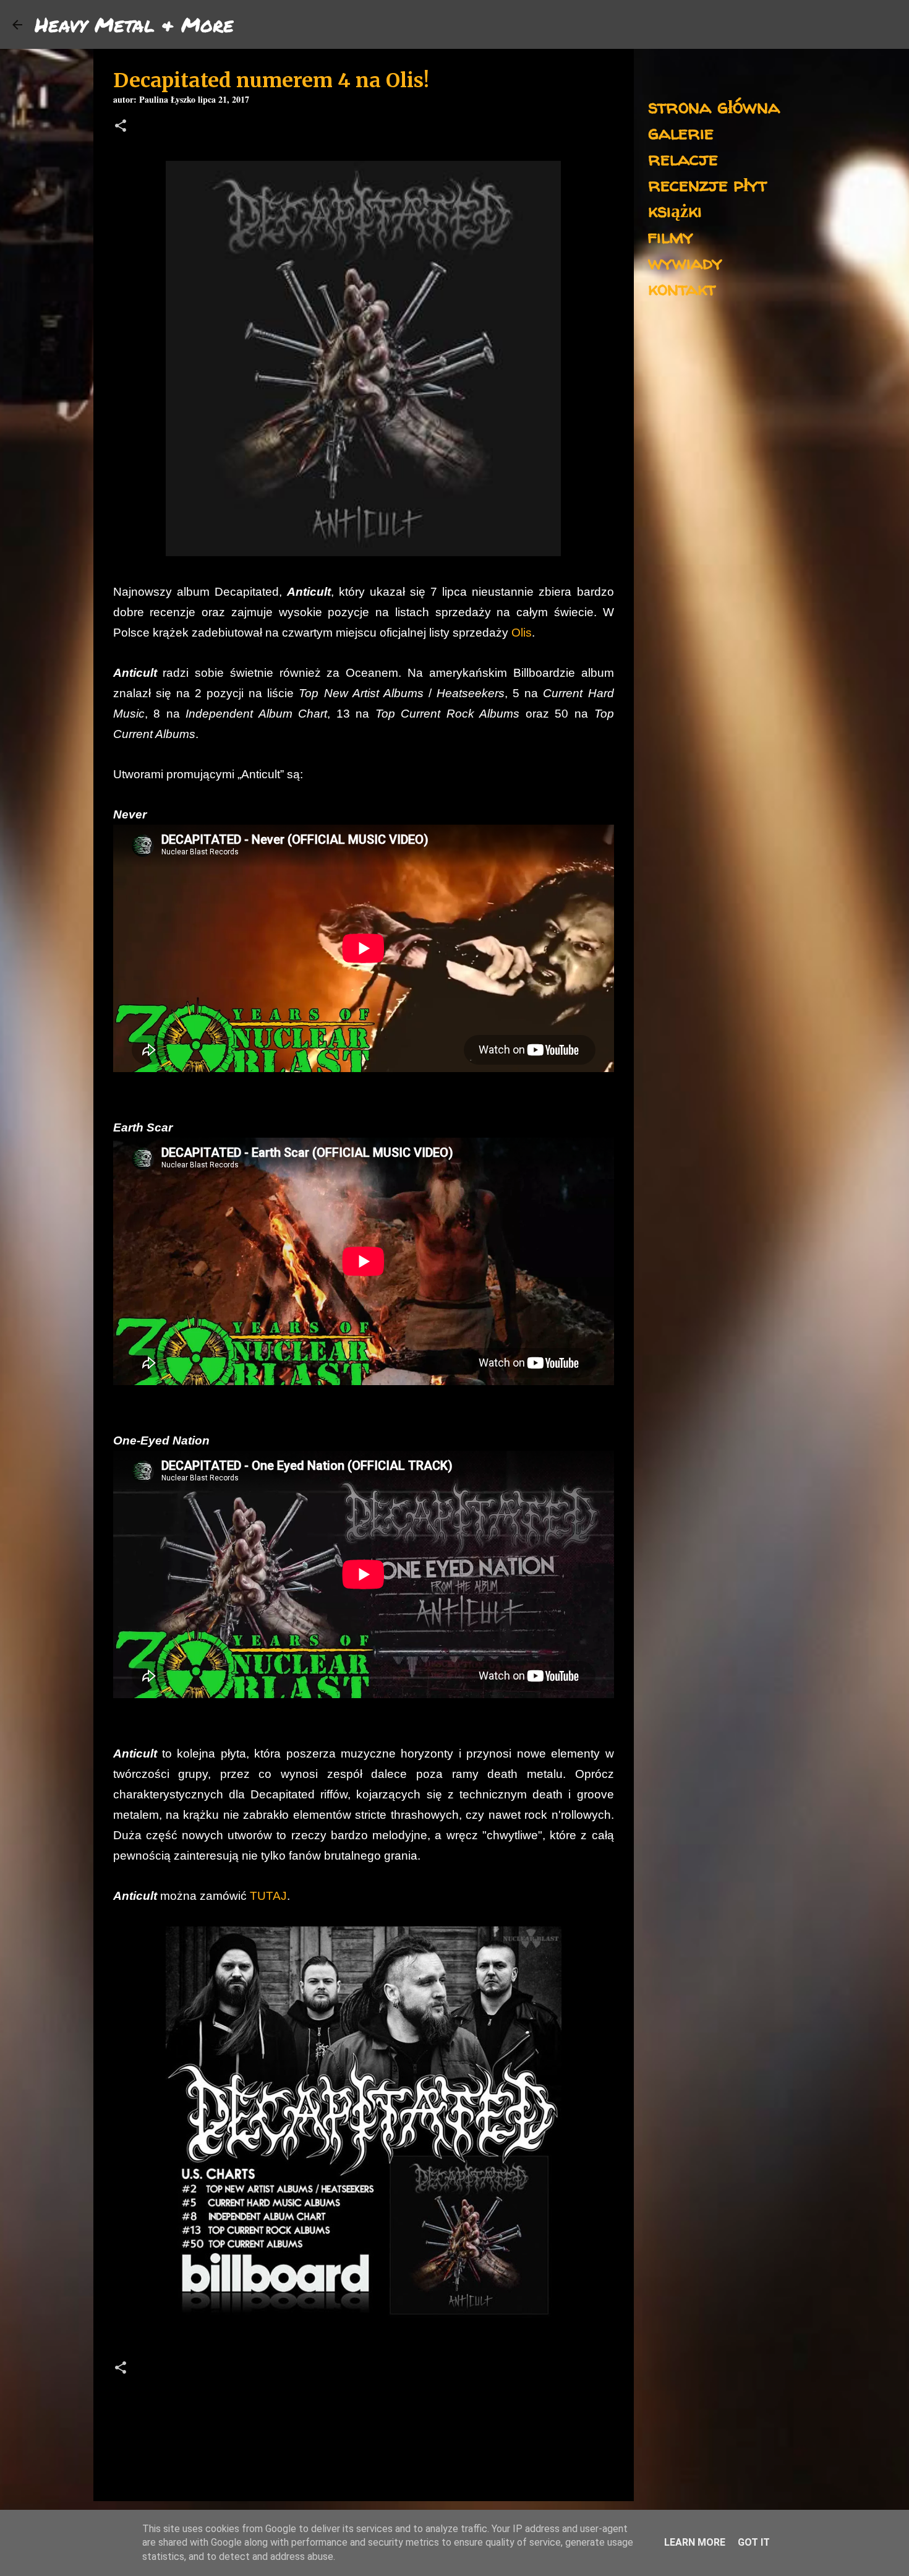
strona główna (714, 106)
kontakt (682, 288)
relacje (683, 158)
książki (675, 210)
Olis (522, 633)
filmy (671, 236)
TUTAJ (268, 1896)
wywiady (685, 262)
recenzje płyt (707, 184)
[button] (121, 127)
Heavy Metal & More (134, 24)
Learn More (695, 2542)
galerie (681, 132)
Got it (754, 2542)
